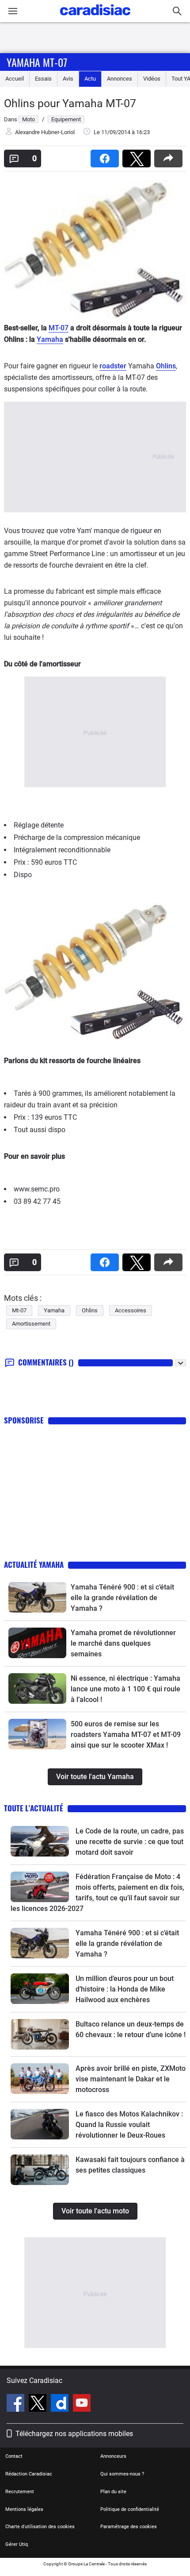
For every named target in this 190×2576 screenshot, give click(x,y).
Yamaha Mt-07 (37, 62)
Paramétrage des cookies (129, 2527)
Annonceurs (113, 2456)
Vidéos (152, 79)
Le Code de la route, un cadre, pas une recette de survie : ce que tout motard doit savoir (130, 1842)
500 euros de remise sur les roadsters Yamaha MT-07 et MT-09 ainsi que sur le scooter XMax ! (126, 1735)
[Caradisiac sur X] (39, 2404)
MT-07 (59, 328)
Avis (68, 79)
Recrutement (20, 2492)
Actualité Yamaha (34, 1565)
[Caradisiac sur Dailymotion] (61, 2404)
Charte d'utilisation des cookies (40, 2527)
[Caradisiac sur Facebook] (17, 2404)
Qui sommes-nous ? (122, 2474)
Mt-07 (19, 1310)
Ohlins (166, 366)
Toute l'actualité (34, 1808)
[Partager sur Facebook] (106, 156)
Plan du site (113, 2492)
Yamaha (50, 339)
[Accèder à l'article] (37, 1597)
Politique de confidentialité (130, 2509)
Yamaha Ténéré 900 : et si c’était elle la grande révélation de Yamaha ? (122, 1598)
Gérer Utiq (17, 2544)
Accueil (15, 79)
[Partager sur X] (138, 156)
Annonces (120, 79)
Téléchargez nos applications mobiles (74, 2434)
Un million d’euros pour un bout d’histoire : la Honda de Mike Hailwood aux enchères (125, 1989)
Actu (90, 79)
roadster (113, 366)
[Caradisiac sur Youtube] (82, 2404)
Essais (43, 79)
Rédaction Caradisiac (29, 2474)
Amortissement (31, 1324)
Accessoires (131, 1310)
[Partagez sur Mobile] (170, 156)
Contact (14, 2456)
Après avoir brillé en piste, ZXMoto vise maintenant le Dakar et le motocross (131, 2079)
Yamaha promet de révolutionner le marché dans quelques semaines (123, 1643)
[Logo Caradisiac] (95, 18)
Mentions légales (24, 2509)
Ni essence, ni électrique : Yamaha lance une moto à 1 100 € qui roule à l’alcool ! (125, 1689)
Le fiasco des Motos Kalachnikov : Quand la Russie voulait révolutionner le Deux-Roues (129, 2125)
